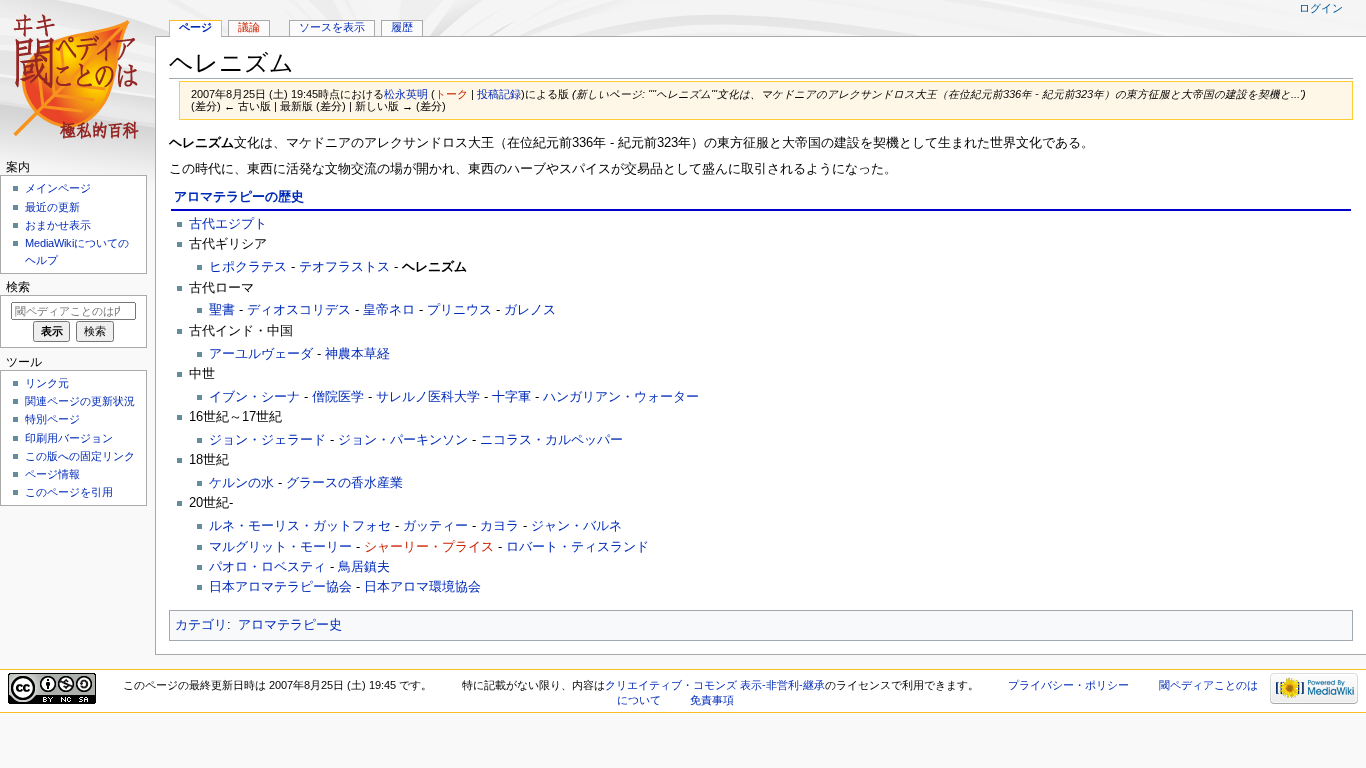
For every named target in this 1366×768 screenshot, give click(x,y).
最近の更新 (52, 207)
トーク (451, 94)
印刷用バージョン (69, 438)
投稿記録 (499, 94)
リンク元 (47, 383)
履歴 (402, 27)
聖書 (222, 310)
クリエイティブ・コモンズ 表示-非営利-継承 (715, 685)
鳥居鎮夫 (364, 567)
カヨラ (499, 526)
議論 (249, 27)
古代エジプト (228, 224)
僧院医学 (338, 397)
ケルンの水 (241, 483)
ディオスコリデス (299, 310)
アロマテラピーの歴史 (239, 197)
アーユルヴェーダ (261, 354)
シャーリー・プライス (429, 547)
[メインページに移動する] (77, 77)
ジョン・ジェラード (267, 440)
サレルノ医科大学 (428, 397)
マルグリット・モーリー (280, 547)
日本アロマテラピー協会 (280, 587)
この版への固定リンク (80, 456)
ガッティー (435, 526)
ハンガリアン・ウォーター (621, 397)
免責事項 (712, 700)
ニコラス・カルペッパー (551, 440)
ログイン (1321, 8)
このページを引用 (69, 492)
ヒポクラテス (248, 267)
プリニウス (459, 310)
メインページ (58, 188)
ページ (195, 27)
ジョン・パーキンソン (403, 440)
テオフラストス (344, 267)
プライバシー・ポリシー (1068, 685)
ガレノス (530, 310)
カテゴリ (201, 625)
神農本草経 (357, 354)
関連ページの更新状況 (80, 401)
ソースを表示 (332, 27)
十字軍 (511, 397)
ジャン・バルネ (576, 526)
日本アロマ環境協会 (422, 587)
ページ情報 (52, 474)
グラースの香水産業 (344, 483)
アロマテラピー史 (290, 625)
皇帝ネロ (389, 310)
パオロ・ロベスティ (267, 567)
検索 (18, 287)
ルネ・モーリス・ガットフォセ (300, 526)
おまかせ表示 (58, 225)
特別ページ (52, 419)
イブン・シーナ (254, 397)
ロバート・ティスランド (577, 547)
